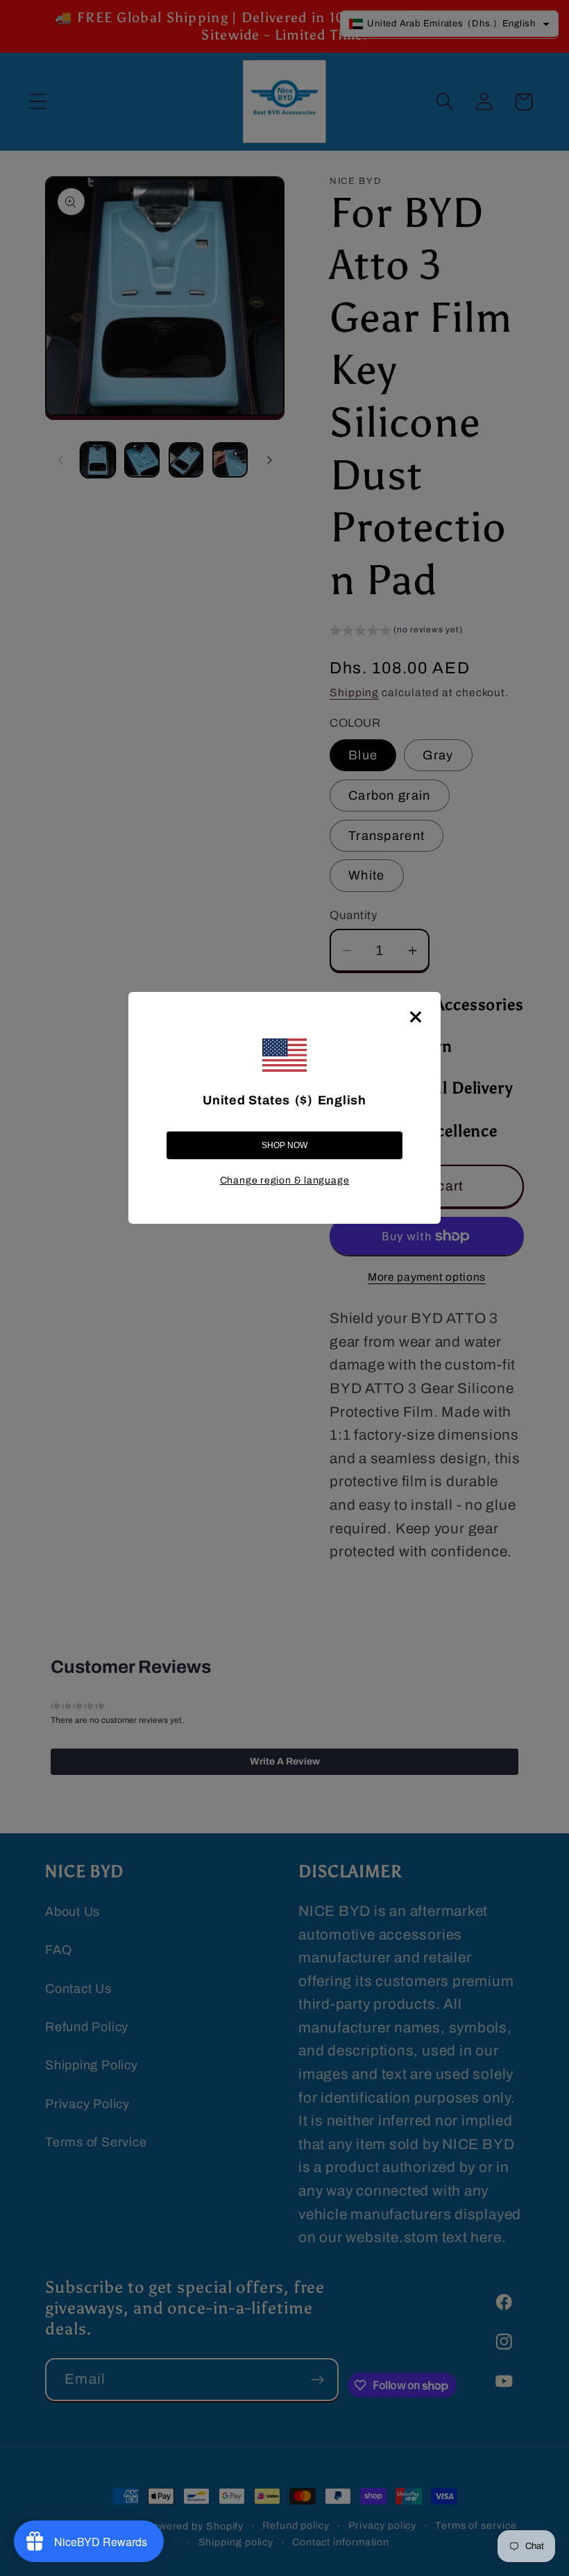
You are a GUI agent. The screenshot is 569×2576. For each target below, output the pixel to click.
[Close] (416, 1017)
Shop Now (284, 1145)
